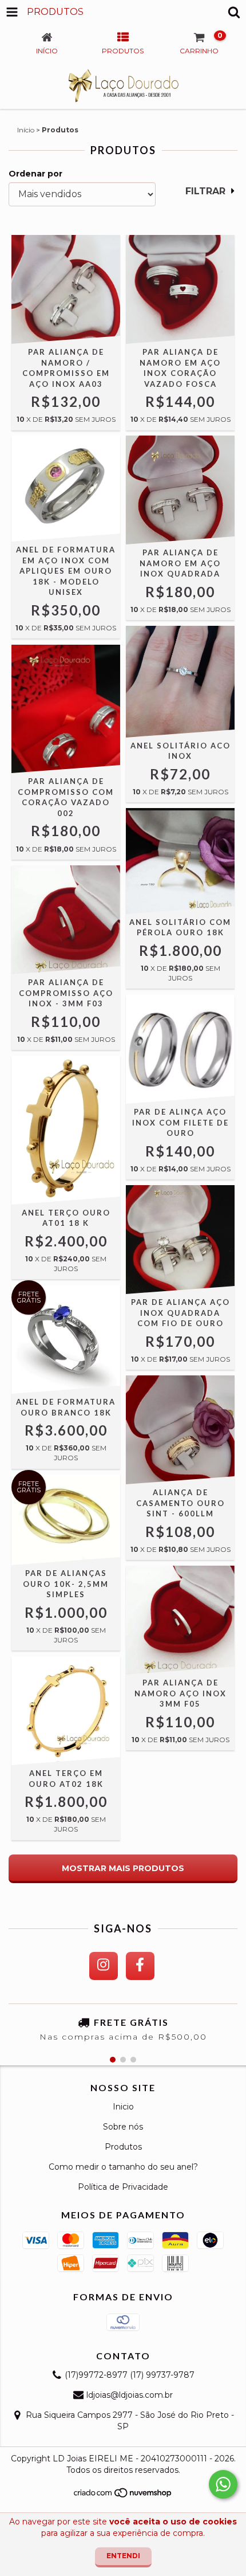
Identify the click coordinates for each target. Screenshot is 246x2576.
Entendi (123, 2556)
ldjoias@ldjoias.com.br (130, 2395)
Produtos (123, 2147)
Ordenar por (35, 174)
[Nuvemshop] (123, 2496)
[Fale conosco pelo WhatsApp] (223, 2484)
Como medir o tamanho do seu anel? (123, 2167)
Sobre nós (123, 2127)
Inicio (123, 2107)
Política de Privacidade (123, 2187)
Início (26, 130)
